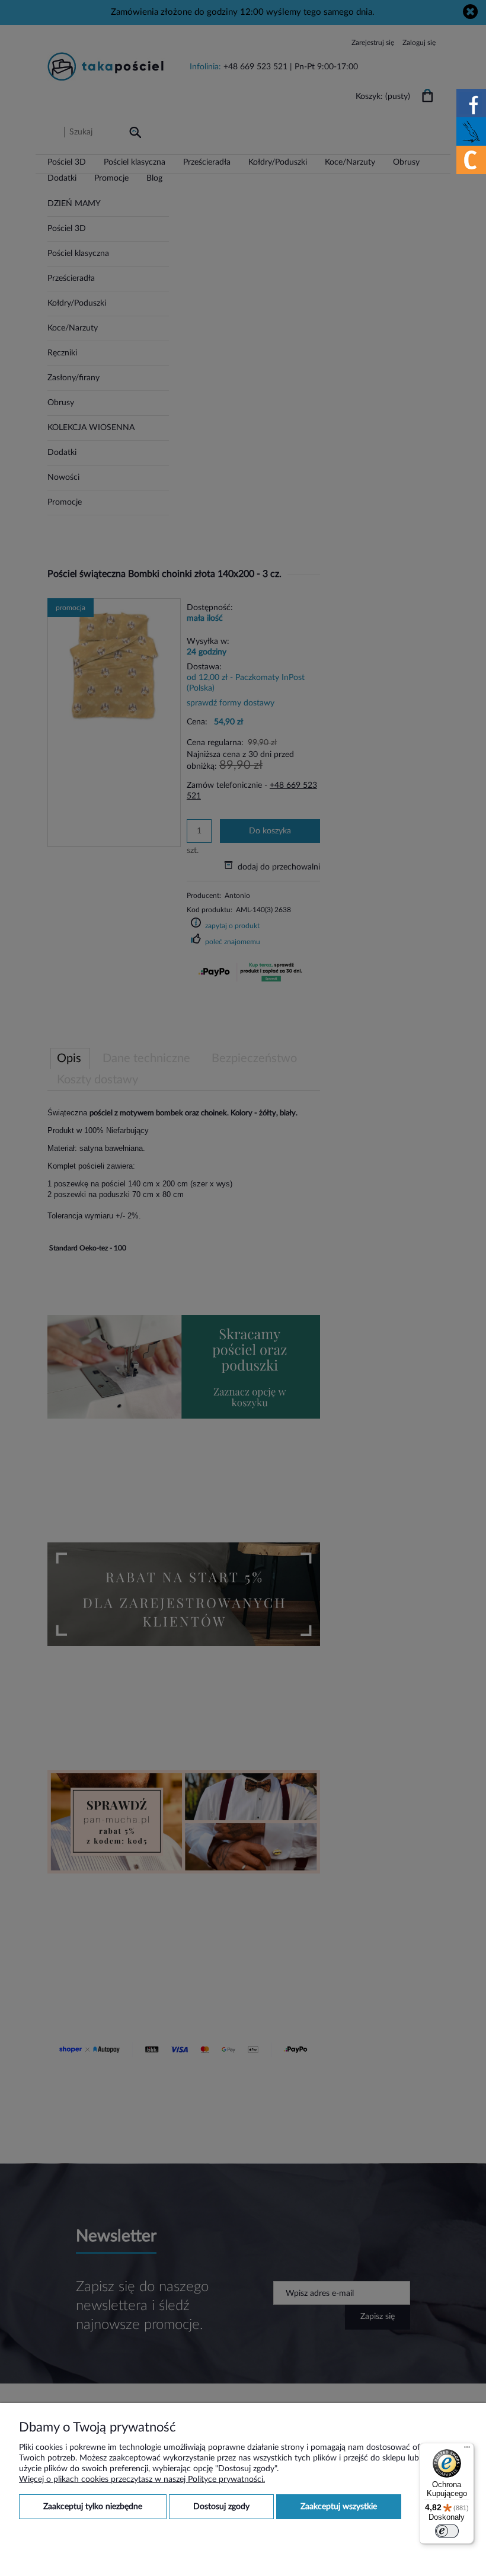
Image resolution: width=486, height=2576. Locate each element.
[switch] (447, 2531)
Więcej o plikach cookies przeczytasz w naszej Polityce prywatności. (142, 2479)
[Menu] (467, 2450)
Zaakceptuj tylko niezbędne (93, 2507)
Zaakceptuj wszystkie (339, 2507)
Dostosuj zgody (221, 2507)
